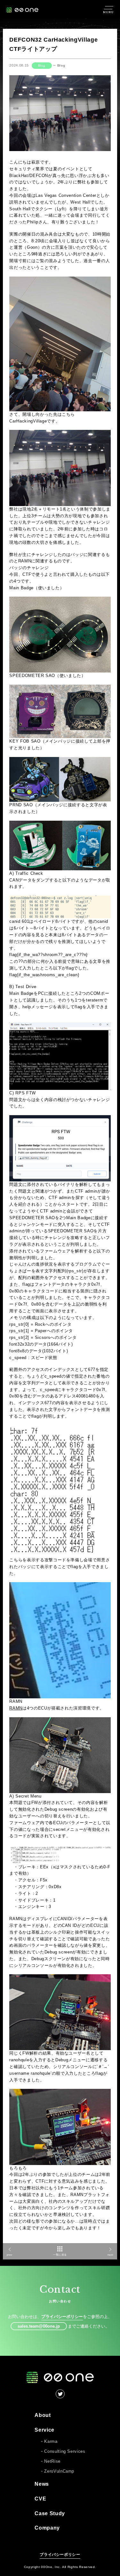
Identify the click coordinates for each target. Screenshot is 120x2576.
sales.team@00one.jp (39, 2326)
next (110, 2255)
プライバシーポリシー (62, 2317)
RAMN (16, 1708)
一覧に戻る (60, 2255)
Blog (42, 65)
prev (10, 2255)
